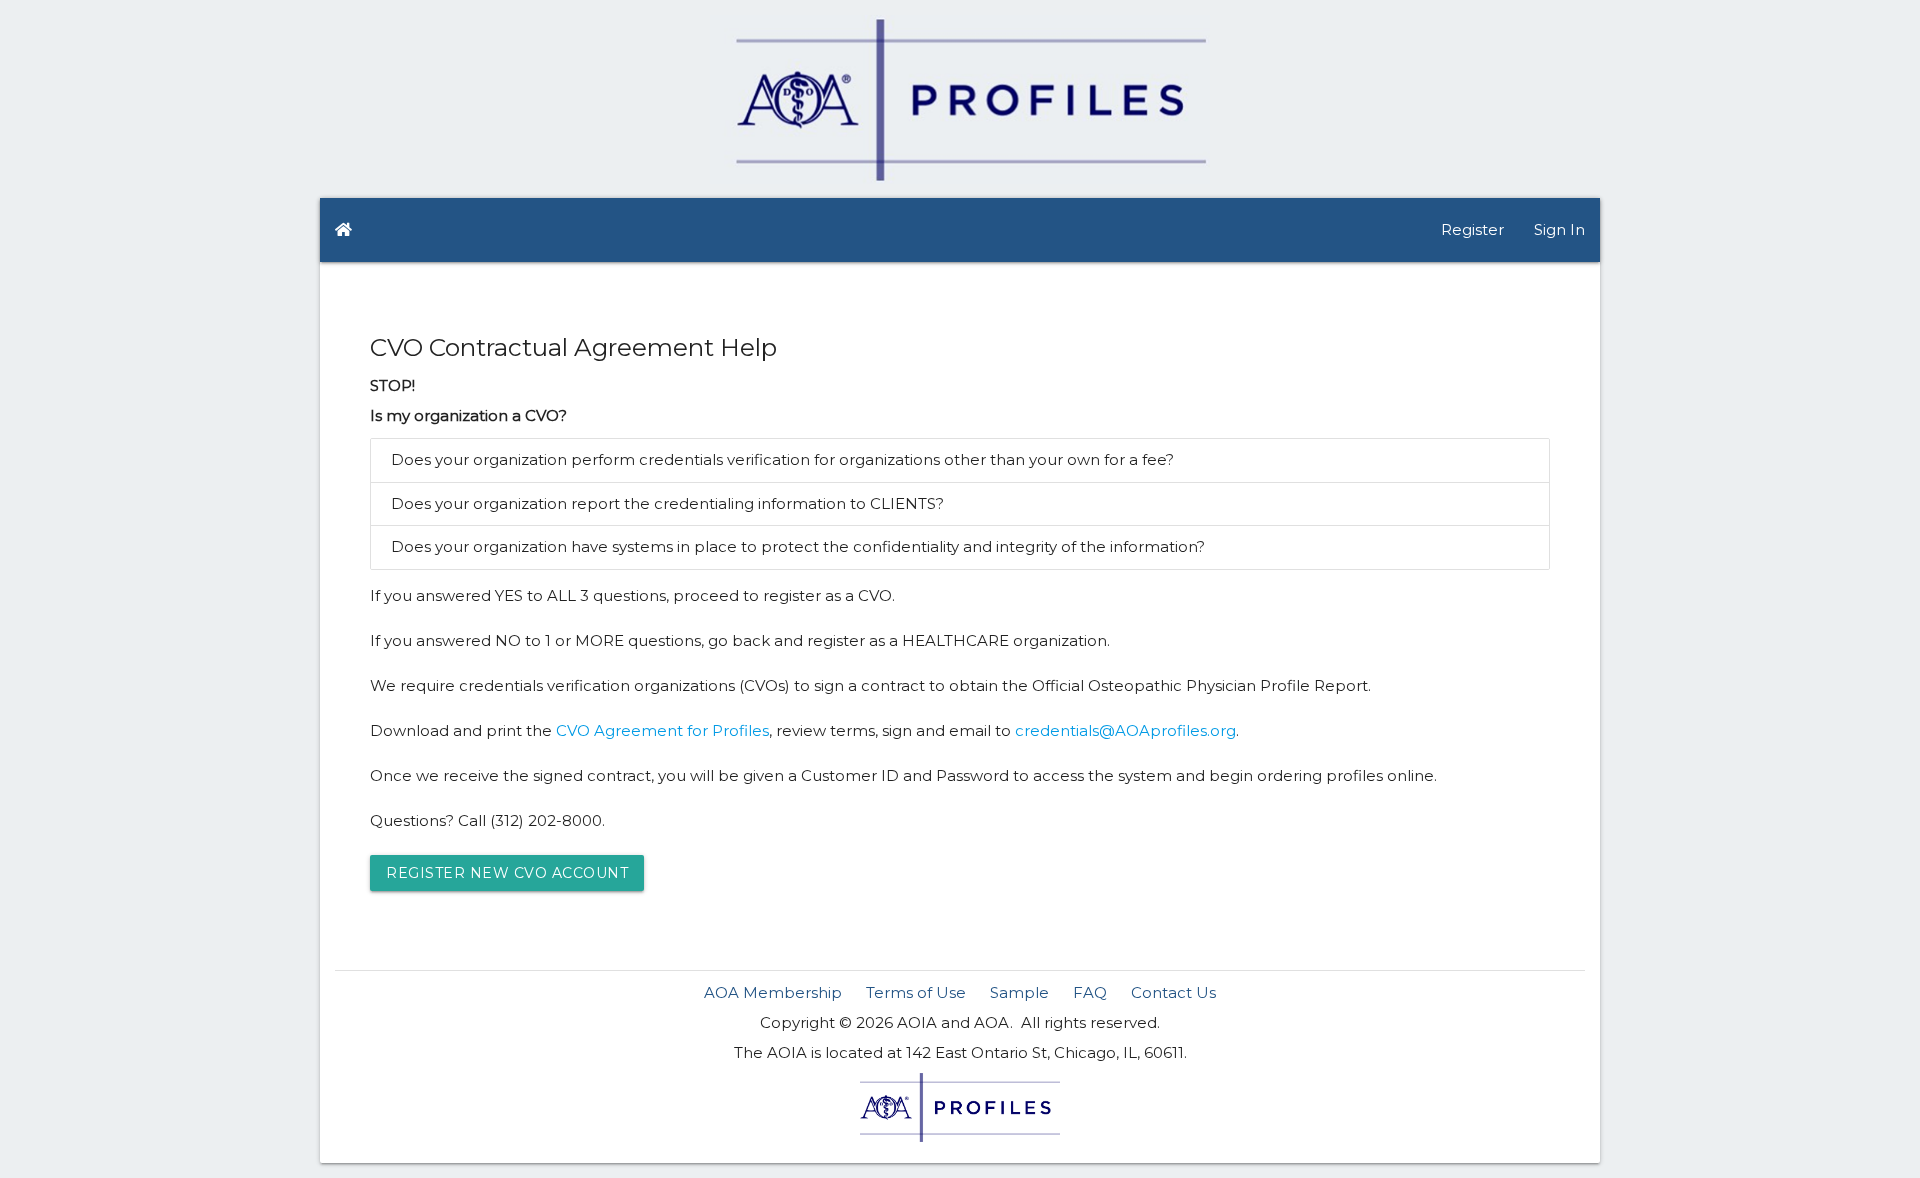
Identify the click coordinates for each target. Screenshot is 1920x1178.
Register (1472, 229)
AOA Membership (773, 992)
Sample (1019, 992)
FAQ (1090, 992)
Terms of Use (916, 992)
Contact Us (1173, 992)
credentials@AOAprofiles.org (1125, 730)
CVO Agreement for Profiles (662, 730)
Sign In (1559, 229)
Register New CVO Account (507, 873)
